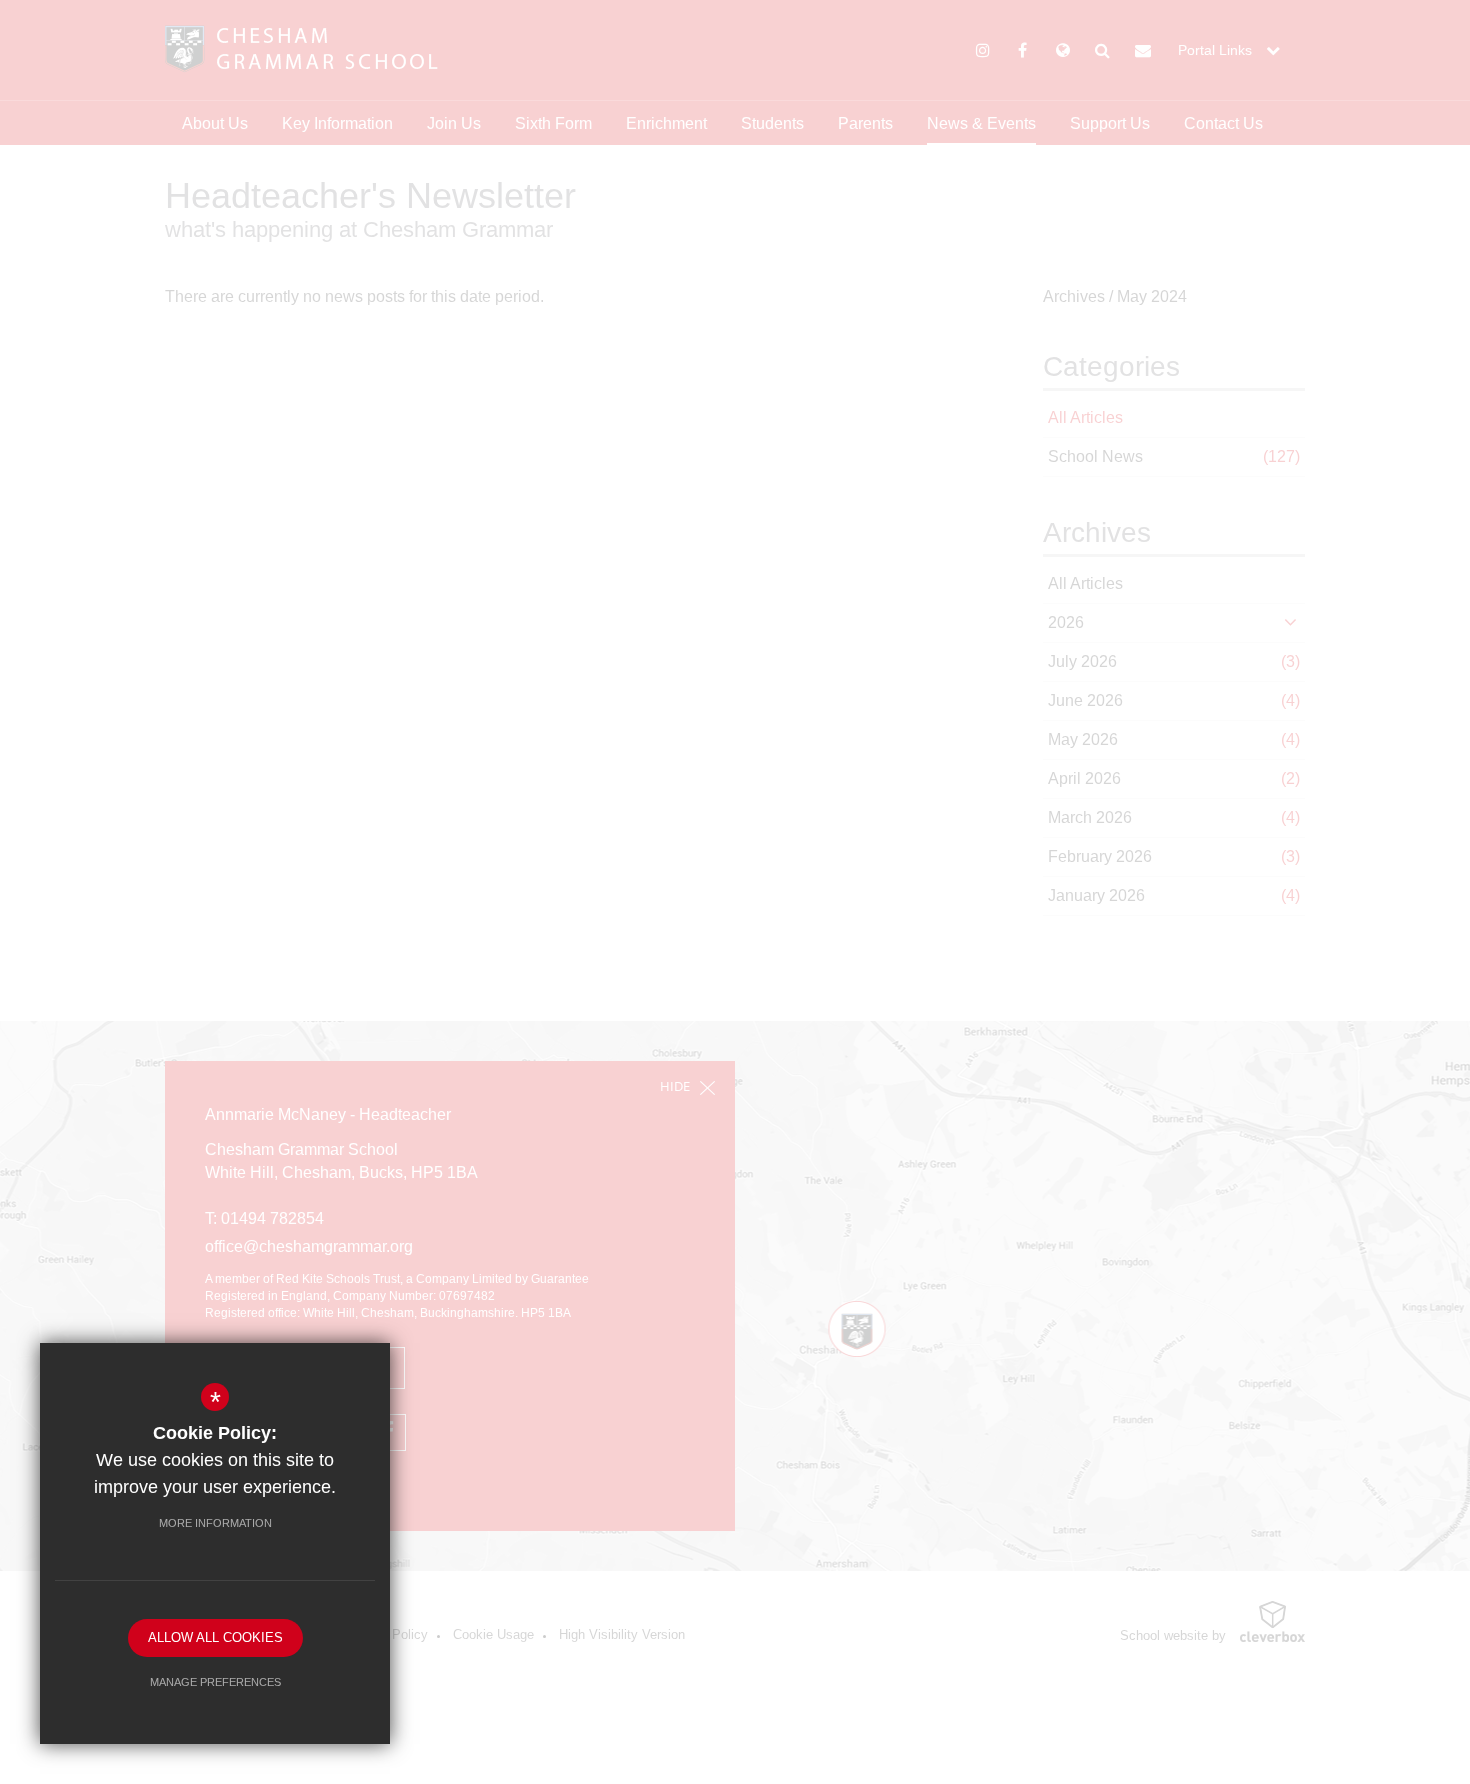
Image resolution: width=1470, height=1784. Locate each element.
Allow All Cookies (215, 1637)
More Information (215, 1523)
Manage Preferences (215, 1682)
